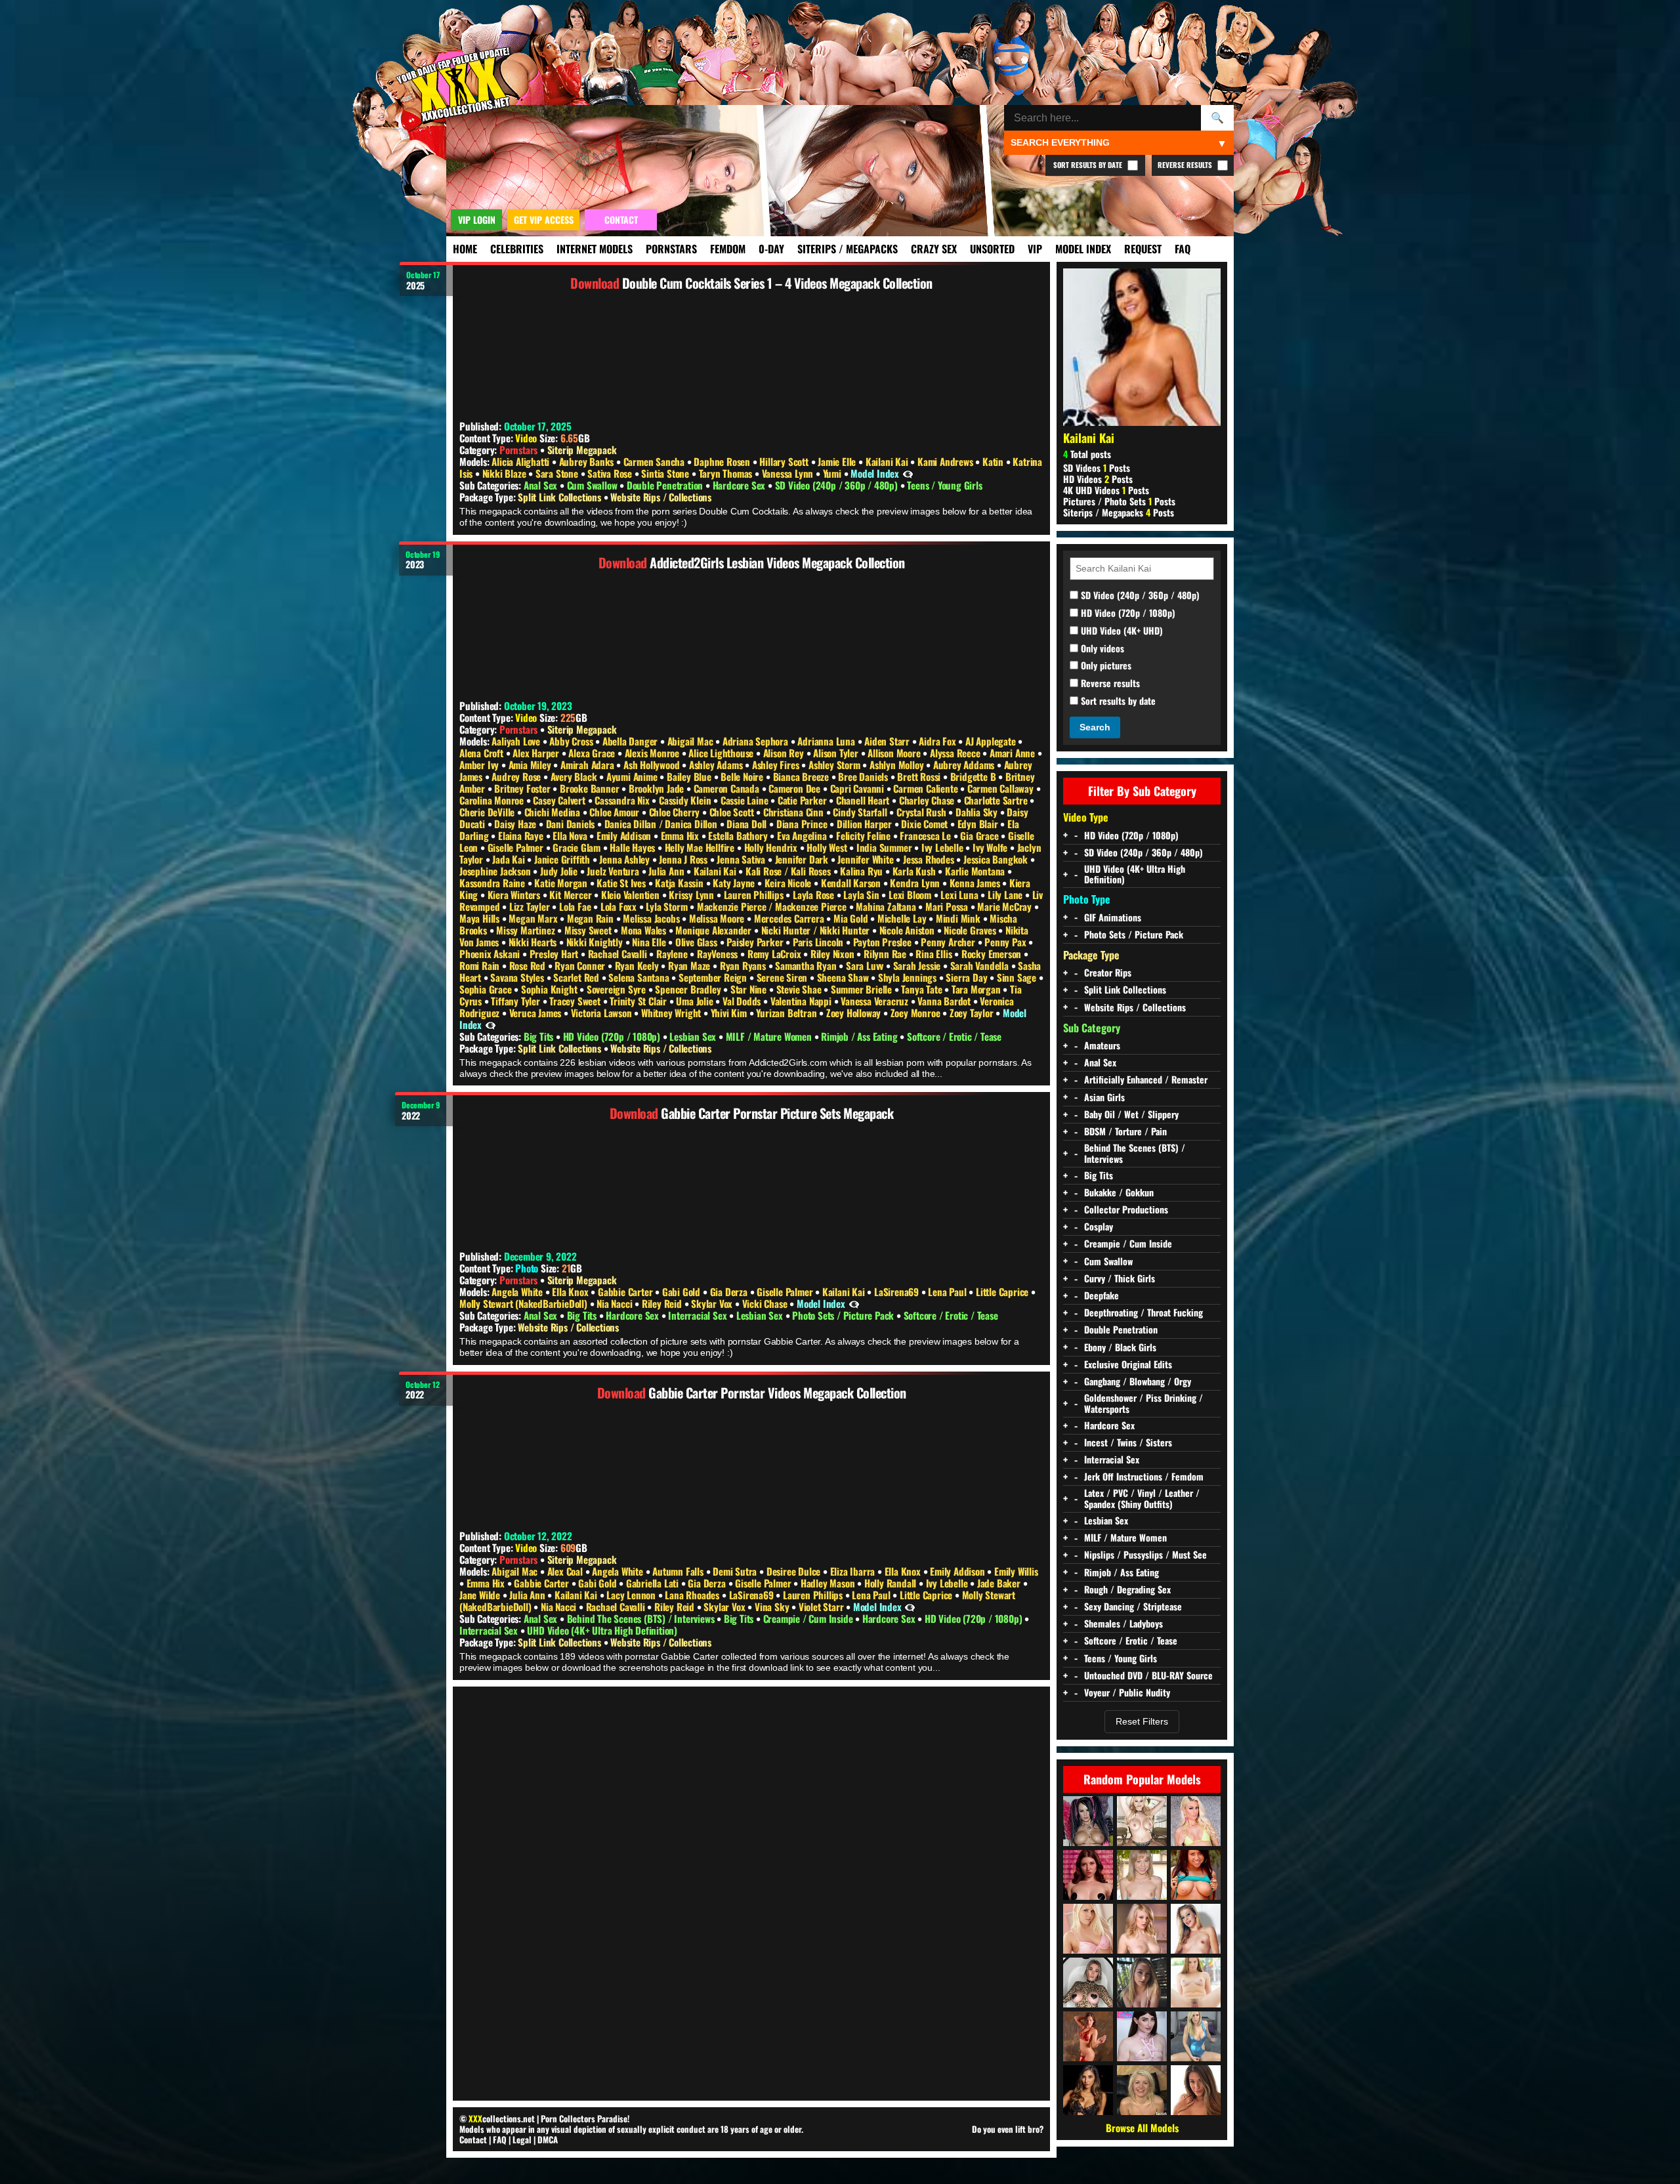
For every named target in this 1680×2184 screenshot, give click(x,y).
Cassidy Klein (686, 800)
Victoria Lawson (603, 1013)
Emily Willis (1016, 1571)
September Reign (714, 977)
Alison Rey (785, 753)
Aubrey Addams (965, 765)
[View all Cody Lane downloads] (1196, 1875)
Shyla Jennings (909, 977)
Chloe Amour (616, 812)
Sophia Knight (550, 989)
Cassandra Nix (623, 800)
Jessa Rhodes (930, 859)
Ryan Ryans (744, 965)
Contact (473, 2139)
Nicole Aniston (908, 930)
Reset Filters (1142, 1721)
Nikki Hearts (534, 942)
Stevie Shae (800, 989)
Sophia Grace (487, 989)
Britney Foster (523, 788)
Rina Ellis (935, 954)
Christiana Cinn (795, 812)
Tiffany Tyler (516, 1001)
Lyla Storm (668, 906)
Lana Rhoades (693, 1595)
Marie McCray (1005, 906)
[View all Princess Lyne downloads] (1196, 2036)
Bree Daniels (864, 776)
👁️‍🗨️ (908, 473)
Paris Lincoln (819, 942)
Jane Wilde (481, 1595)
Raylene (673, 954)
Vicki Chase (766, 1303)
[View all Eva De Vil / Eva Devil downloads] (1088, 1875)
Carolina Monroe (493, 800)
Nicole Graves (971, 930)
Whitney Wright (672, 1013)
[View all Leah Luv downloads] (1196, 1929)
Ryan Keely (638, 965)
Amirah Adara (588, 765)
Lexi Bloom (911, 894)
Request (1143, 249)
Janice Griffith (563, 859)
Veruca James (536, 1013)
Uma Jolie (696, 1001)
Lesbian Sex (694, 1036)
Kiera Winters (515, 894)
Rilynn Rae (886, 954)
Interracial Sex (699, 1315)
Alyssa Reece (956, 753)
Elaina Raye (522, 835)
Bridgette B (975, 776)
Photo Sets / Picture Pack (844, 1315)
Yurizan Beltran (787, 1013)
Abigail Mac (692, 741)
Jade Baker (1000, 1583)
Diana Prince (803, 824)
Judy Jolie (560, 871)
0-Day (771, 249)
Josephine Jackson (496, 871)
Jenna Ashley (625, 859)
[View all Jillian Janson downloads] (1196, 1983)
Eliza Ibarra (854, 1571)
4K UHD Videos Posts (1106, 490)
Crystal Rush (922, 812)
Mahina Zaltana (887, 906)
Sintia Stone (666, 473)
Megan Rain (592, 918)
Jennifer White (867, 859)
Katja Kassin (680, 883)
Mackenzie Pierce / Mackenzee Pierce (773, 906)
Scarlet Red (577, 977)
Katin (994, 461)
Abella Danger (631, 741)
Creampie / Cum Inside (809, 1618)
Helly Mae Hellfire (701, 847)
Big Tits (540, 1036)
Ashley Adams (717, 765)
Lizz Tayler (531, 906)
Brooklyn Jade (658, 788)
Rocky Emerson (993, 954)
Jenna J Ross (684, 859)
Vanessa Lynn (789, 473)
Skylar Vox (713, 1303)
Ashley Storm (835, 765)
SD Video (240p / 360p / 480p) (838, 485)
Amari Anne (1014, 753)
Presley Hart (555, 954)
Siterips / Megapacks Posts (1119, 512)
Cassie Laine (745, 800)
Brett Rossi (920, 776)
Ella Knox (571, 1291)
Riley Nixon (834, 954)
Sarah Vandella (981, 965)
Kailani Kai (888, 461)
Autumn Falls (679, 1571)
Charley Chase (928, 800)
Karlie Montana (976, 871)
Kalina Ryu (863, 871)
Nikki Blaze (506, 473)
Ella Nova (571, 835)
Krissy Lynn (693, 894)
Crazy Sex (934, 249)
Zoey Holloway (855, 1013)
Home (465, 249)
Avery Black (575, 776)
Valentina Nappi (802, 1001)
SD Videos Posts (1097, 468)
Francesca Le (926, 835)
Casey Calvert (560, 800)
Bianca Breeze (802, 776)
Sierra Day (968, 977)
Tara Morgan (977, 989)
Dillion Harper (866, 824)
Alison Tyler (837, 753)
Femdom (728, 249)
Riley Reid (663, 1303)
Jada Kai (510, 859)
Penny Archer (949, 942)
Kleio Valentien (632, 894)
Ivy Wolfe (991, 847)
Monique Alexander (714, 930)
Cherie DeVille (488, 812)
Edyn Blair (979, 824)
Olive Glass (698, 942)
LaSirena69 (898, 1291)
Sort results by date (1117, 701)
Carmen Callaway (1002, 788)
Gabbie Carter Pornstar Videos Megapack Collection (777, 1393)
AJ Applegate (992, 741)
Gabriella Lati (654, 1583)
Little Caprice (1003, 1291)
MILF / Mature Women (770, 1036)
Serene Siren (783, 977)
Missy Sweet (589, 930)
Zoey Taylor (973, 1013)
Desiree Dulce (795, 1571)
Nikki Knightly (596, 942)
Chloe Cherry (676, 812)
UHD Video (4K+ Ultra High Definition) (602, 1630)
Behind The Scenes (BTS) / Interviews (642, 1618)
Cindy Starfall (861, 812)
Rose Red (529, 965)
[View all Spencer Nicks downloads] (1088, 1983)
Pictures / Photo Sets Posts (1119, 501)
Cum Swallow (594, 485)
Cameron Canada (728, 788)
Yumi (833, 473)
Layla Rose (815, 894)
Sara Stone (558, 473)
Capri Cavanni (858, 788)
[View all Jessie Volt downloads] (1196, 1821)
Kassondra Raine (493, 883)
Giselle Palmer (517, 847)
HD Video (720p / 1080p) (613, 1036)
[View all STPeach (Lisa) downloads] (1142, 1983)
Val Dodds (743, 1001)
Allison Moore (895, 753)
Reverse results (1109, 683)
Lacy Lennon (632, 1595)
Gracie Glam (578, 847)
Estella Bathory (739, 835)
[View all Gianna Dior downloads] (1088, 2090)
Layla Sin (862, 894)
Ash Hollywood (653, 765)
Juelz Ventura (614, 871)
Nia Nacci (616, 1303)
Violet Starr (822, 1606)
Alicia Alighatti (522, 461)
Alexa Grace (593, 753)
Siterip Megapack (582, 450)
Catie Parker (803, 800)
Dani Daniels (572, 824)
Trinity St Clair (640, 1001)
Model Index (1083, 249)
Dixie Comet (926, 824)
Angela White (518, 1291)
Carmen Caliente (927, 788)
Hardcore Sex (740, 485)
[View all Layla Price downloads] (1142, 2090)
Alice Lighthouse (722, 753)
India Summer (885, 847)
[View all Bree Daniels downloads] (1142, 1929)
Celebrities (517, 249)
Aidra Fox (938, 741)
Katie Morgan (562, 883)
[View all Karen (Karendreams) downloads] (1088, 2036)
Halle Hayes (634, 847)
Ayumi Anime (633, 776)
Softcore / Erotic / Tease (954, 1036)
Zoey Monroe (917, 1013)
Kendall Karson (852, 883)
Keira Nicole (789, 883)
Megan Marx (534, 918)
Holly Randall (892, 1583)
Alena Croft (483, 753)
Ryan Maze (690, 965)
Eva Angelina (803, 835)
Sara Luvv (866, 965)
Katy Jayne (735, 883)
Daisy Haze (516, 824)
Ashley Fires (777, 765)
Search (1095, 727)
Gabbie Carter (626, 1291)
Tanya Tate (923, 989)
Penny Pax (1006, 942)
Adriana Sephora (757, 741)
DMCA (548, 2139)
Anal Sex (542, 485)
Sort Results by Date (1089, 165)
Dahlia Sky (978, 812)
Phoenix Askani (491, 954)
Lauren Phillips (755, 894)
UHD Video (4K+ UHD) (1121, 631)
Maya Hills (481, 918)
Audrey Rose (517, 776)
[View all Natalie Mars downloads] (1142, 2036)
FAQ (1183, 249)
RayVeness (719, 954)
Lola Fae (576, 906)
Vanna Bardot (945, 1001)
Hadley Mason (829, 1583)
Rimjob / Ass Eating (860, 1036)
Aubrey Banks (588, 461)
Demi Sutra (736, 1571)
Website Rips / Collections (661, 497)
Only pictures (1105, 666)
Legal (522, 2139)
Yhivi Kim (730, 1013)
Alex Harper (537, 753)
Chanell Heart (864, 800)
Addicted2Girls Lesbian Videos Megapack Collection (777, 562)
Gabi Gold (682, 1291)
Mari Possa (948, 906)
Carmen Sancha (655, 461)
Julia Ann (667, 871)
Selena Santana (640, 977)
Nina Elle (650, 942)
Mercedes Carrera (790, 918)
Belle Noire (743, 776)
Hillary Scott (785, 461)
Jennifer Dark (803, 859)
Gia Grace (980, 835)
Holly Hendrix (772, 847)
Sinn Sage (1018, 977)
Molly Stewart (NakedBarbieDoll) (525, 1303)
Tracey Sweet (576, 1001)
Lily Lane (1006, 894)
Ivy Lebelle (944, 847)
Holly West (828, 847)
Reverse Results (1186, 165)
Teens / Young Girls (944, 485)
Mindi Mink (959, 918)
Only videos (1101, 649)
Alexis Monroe (653, 753)
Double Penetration (666, 485)
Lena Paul (948, 1291)
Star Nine (750, 989)
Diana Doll (748, 824)
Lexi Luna (960, 894)
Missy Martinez (527, 930)
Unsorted (992, 249)
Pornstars (671, 249)
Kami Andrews (946, 461)
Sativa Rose (611, 473)
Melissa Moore (718, 918)
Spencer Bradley (689, 989)
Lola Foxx (620, 906)
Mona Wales (645, 930)
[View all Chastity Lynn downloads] (1142, 1875)
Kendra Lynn (916, 883)
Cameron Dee (796, 788)
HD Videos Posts (1098, 479)
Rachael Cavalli (619, 954)
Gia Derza (730, 1291)
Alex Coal (566, 1571)
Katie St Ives (622, 883)
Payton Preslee (884, 942)
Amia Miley (531, 765)
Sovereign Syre (618, 989)
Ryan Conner (581, 965)
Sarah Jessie (918, 965)
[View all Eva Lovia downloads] (1196, 2090)
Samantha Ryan (807, 965)
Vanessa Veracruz (876, 1001)
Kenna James (976, 883)
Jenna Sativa (742, 859)
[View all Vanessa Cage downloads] (1088, 1929)
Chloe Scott (733, 812)
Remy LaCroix (775, 954)
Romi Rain (481, 965)
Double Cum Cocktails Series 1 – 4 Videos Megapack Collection (777, 283)
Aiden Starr (888, 741)
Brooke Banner (591, 788)
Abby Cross (572, 741)
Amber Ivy (480, 765)
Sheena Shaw (844, 977)
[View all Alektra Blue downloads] (1088, 1821)
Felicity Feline (865, 835)
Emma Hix (681, 835)
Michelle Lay (903, 918)
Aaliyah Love (517, 741)
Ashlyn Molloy (898, 765)
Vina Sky (773, 1606)
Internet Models (595, 249)
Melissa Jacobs (652, 918)
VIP (1035, 249)
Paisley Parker (756, 942)
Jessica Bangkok (997, 859)
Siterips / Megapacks (848, 249)
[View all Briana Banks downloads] (1142, 1821)
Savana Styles (518, 977)
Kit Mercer (572, 894)
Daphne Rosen (723, 461)
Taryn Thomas (727, 473)
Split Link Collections (560, 497)
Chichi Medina (554, 812)
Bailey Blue (690, 776)
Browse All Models (1142, 2128)
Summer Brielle (863, 989)
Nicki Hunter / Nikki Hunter (817, 930)
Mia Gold (852, 918)
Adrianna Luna (827, 741)
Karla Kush (915, 871)
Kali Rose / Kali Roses (789, 871)
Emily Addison (625, 835)
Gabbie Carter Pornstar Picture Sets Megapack (777, 1113)
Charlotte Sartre (997, 800)
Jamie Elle (838, 461)
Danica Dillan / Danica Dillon (662, 824)
